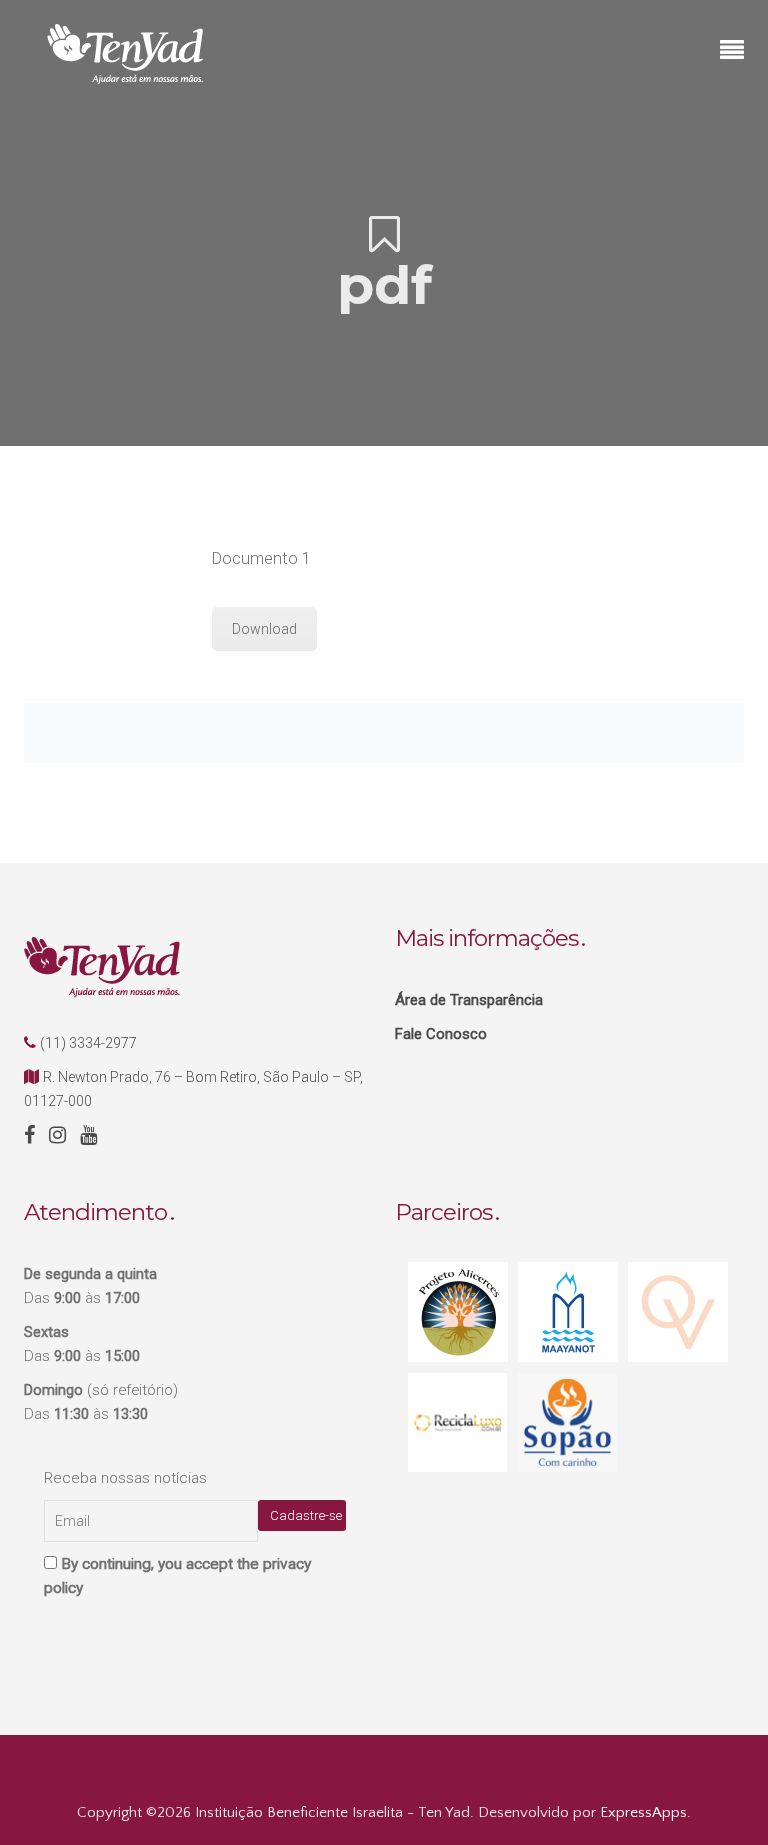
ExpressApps (643, 1812)
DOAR (384, 1767)
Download (264, 629)
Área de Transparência (469, 1000)
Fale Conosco (441, 1034)
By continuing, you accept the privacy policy (177, 1576)
